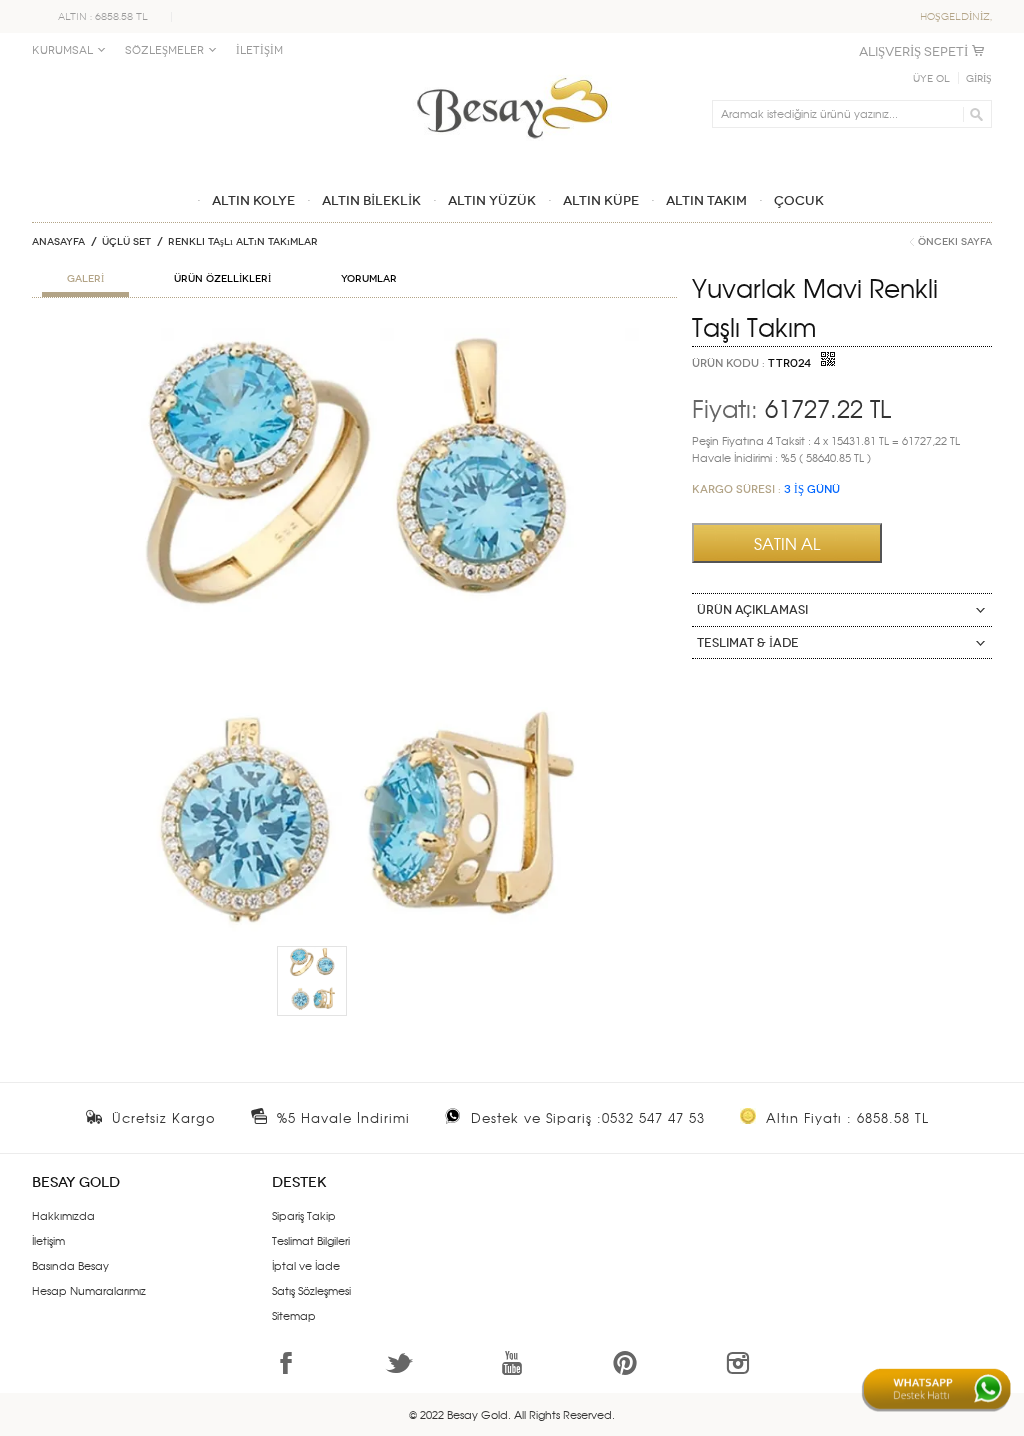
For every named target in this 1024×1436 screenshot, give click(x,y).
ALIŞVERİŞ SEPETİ (913, 51)
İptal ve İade (306, 1265)
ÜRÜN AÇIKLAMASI (752, 610)
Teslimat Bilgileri (311, 1240)
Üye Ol (931, 79)
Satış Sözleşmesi (311, 1290)
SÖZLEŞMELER (164, 50)
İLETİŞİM (259, 50)
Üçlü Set (126, 242)
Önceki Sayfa (955, 242)
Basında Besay (70, 1265)
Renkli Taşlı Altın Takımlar (243, 242)
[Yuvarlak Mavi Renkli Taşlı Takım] (354, 336)
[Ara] (973, 114)
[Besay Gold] (512, 72)
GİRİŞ (979, 79)
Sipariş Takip (304, 1215)
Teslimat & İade (748, 643)
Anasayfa (58, 242)
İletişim (48, 1240)
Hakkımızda (63, 1215)
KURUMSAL (62, 50)
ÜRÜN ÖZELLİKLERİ (222, 279)
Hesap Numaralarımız (89, 1290)
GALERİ (85, 279)
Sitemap (294, 1315)
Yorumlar (369, 279)
